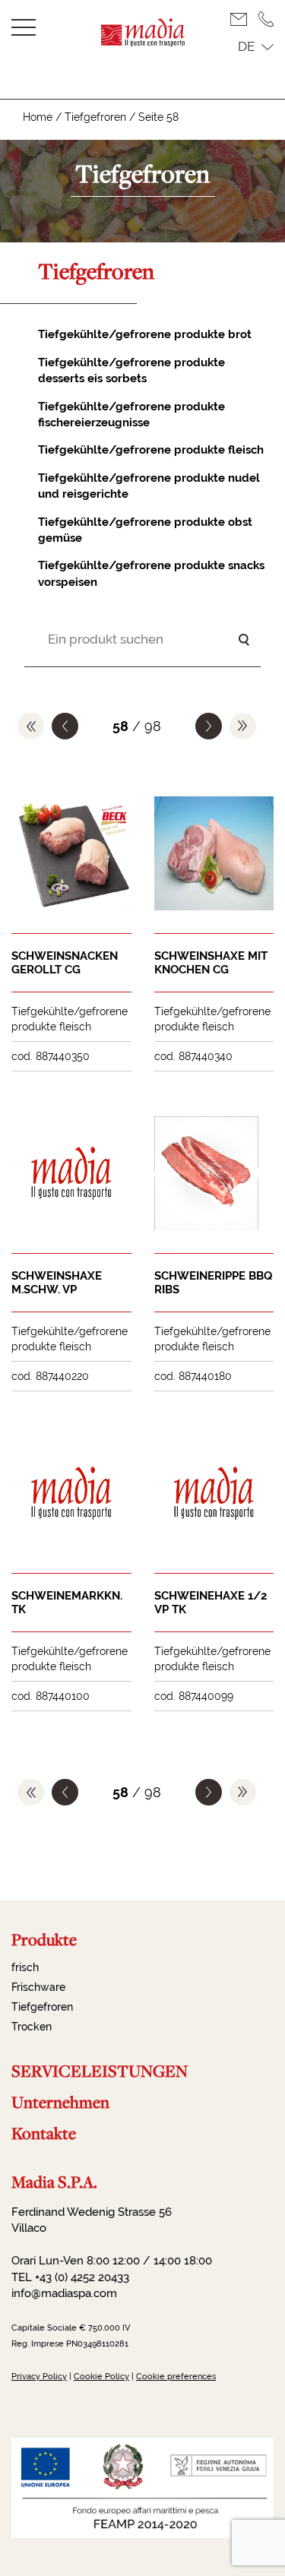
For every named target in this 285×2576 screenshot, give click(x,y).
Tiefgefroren (95, 117)
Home (38, 117)
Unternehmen (60, 2102)
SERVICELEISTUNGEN (100, 2071)
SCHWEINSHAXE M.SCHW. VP (57, 1283)
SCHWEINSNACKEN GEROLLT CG (65, 963)
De (246, 46)
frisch (25, 1967)
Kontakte (44, 2133)
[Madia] (143, 42)
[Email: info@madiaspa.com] (244, 19)
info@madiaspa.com (64, 2293)
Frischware (38, 1987)
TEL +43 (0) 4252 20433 (70, 2277)
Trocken (32, 2027)
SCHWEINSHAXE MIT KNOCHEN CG (211, 963)
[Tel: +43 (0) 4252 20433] (266, 19)
